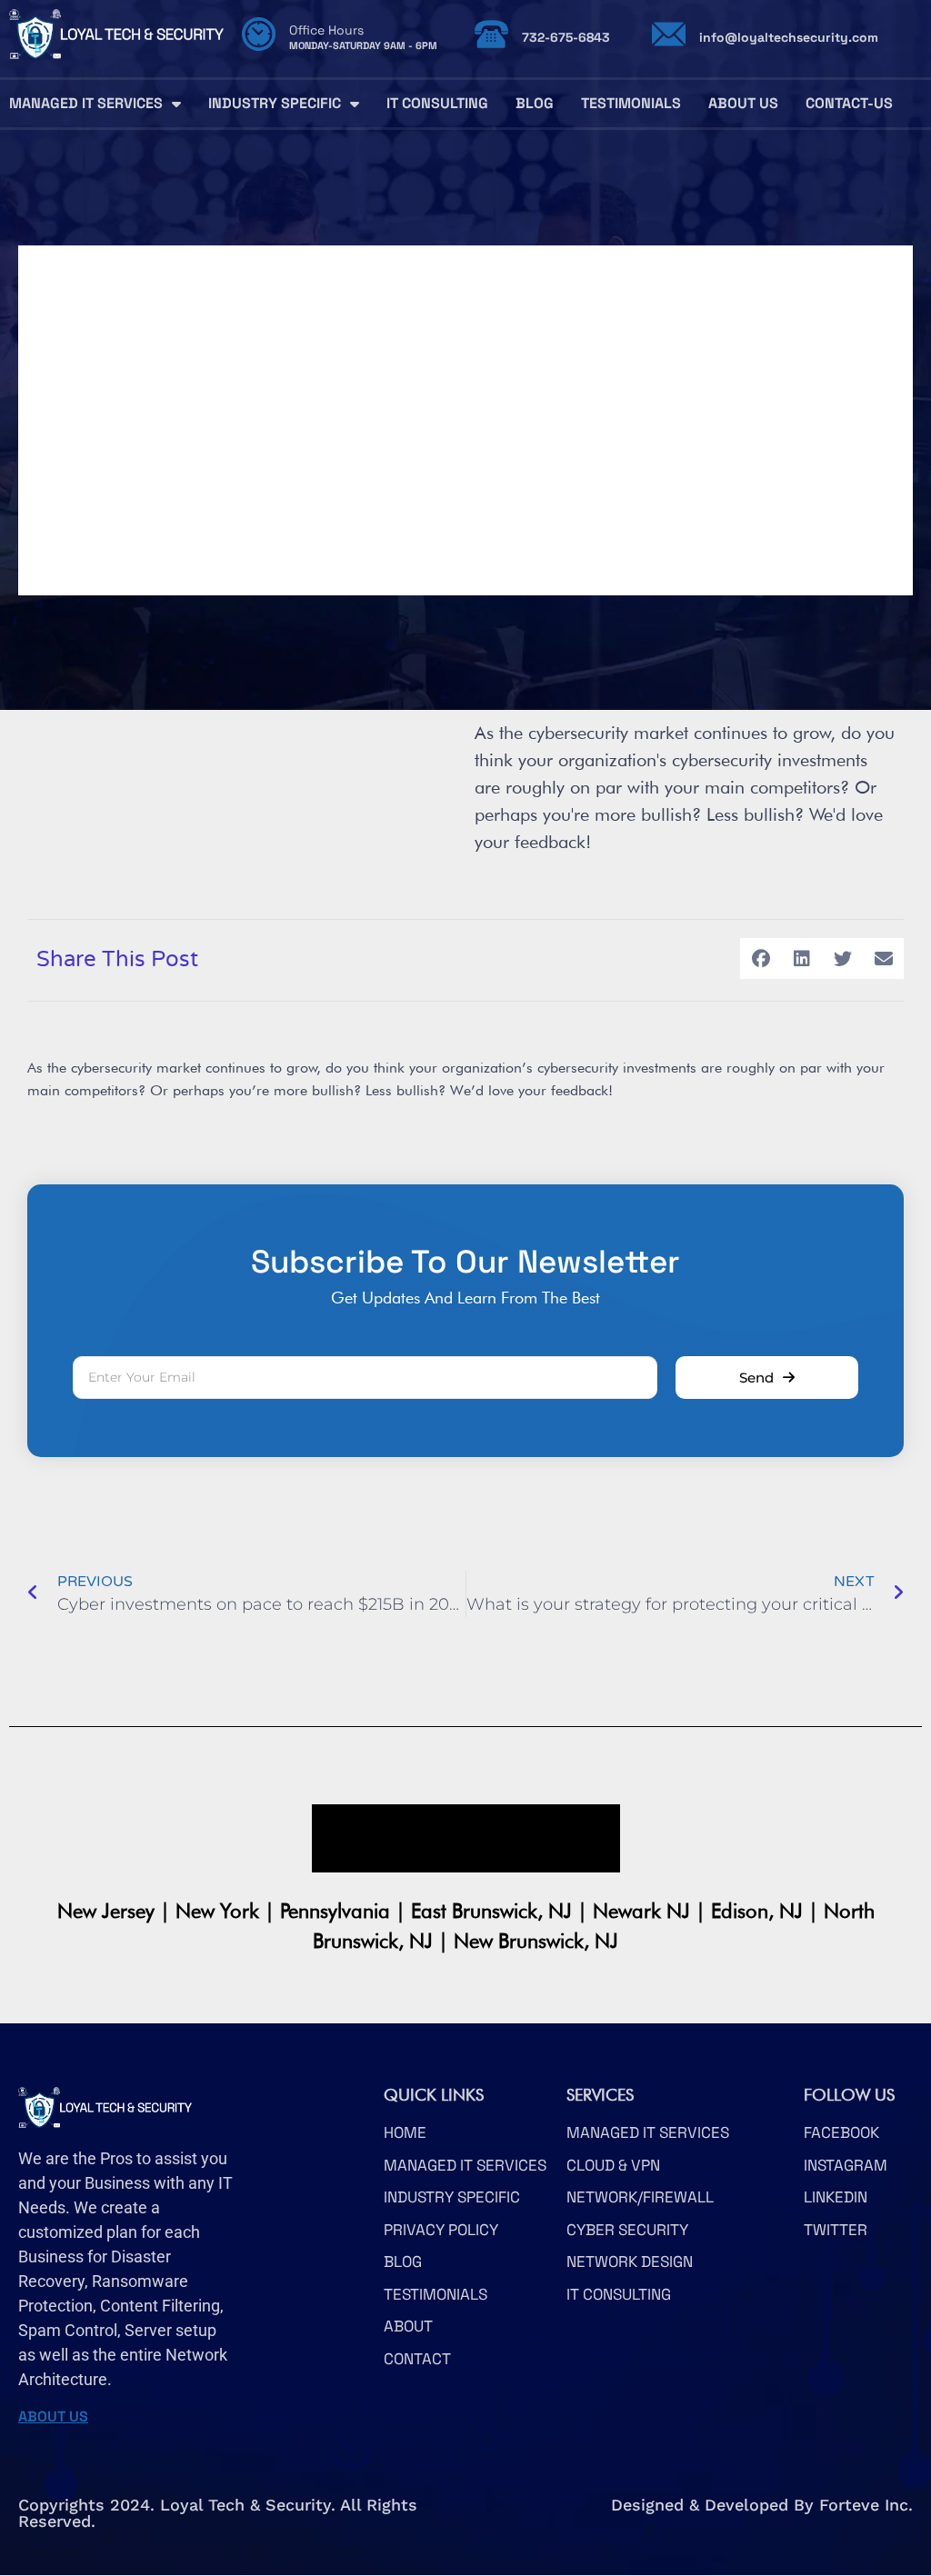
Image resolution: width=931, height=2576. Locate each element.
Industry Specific (275, 103)
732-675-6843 (566, 37)
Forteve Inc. (866, 2505)
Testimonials (631, 103)
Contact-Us (849, 103)
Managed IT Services (86, 103)
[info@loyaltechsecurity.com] (669, 34)
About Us (743, 103)
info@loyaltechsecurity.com (789, 37)
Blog (535, 103)
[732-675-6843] (491, 34)
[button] (761, 959)
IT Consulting (437, 103)
